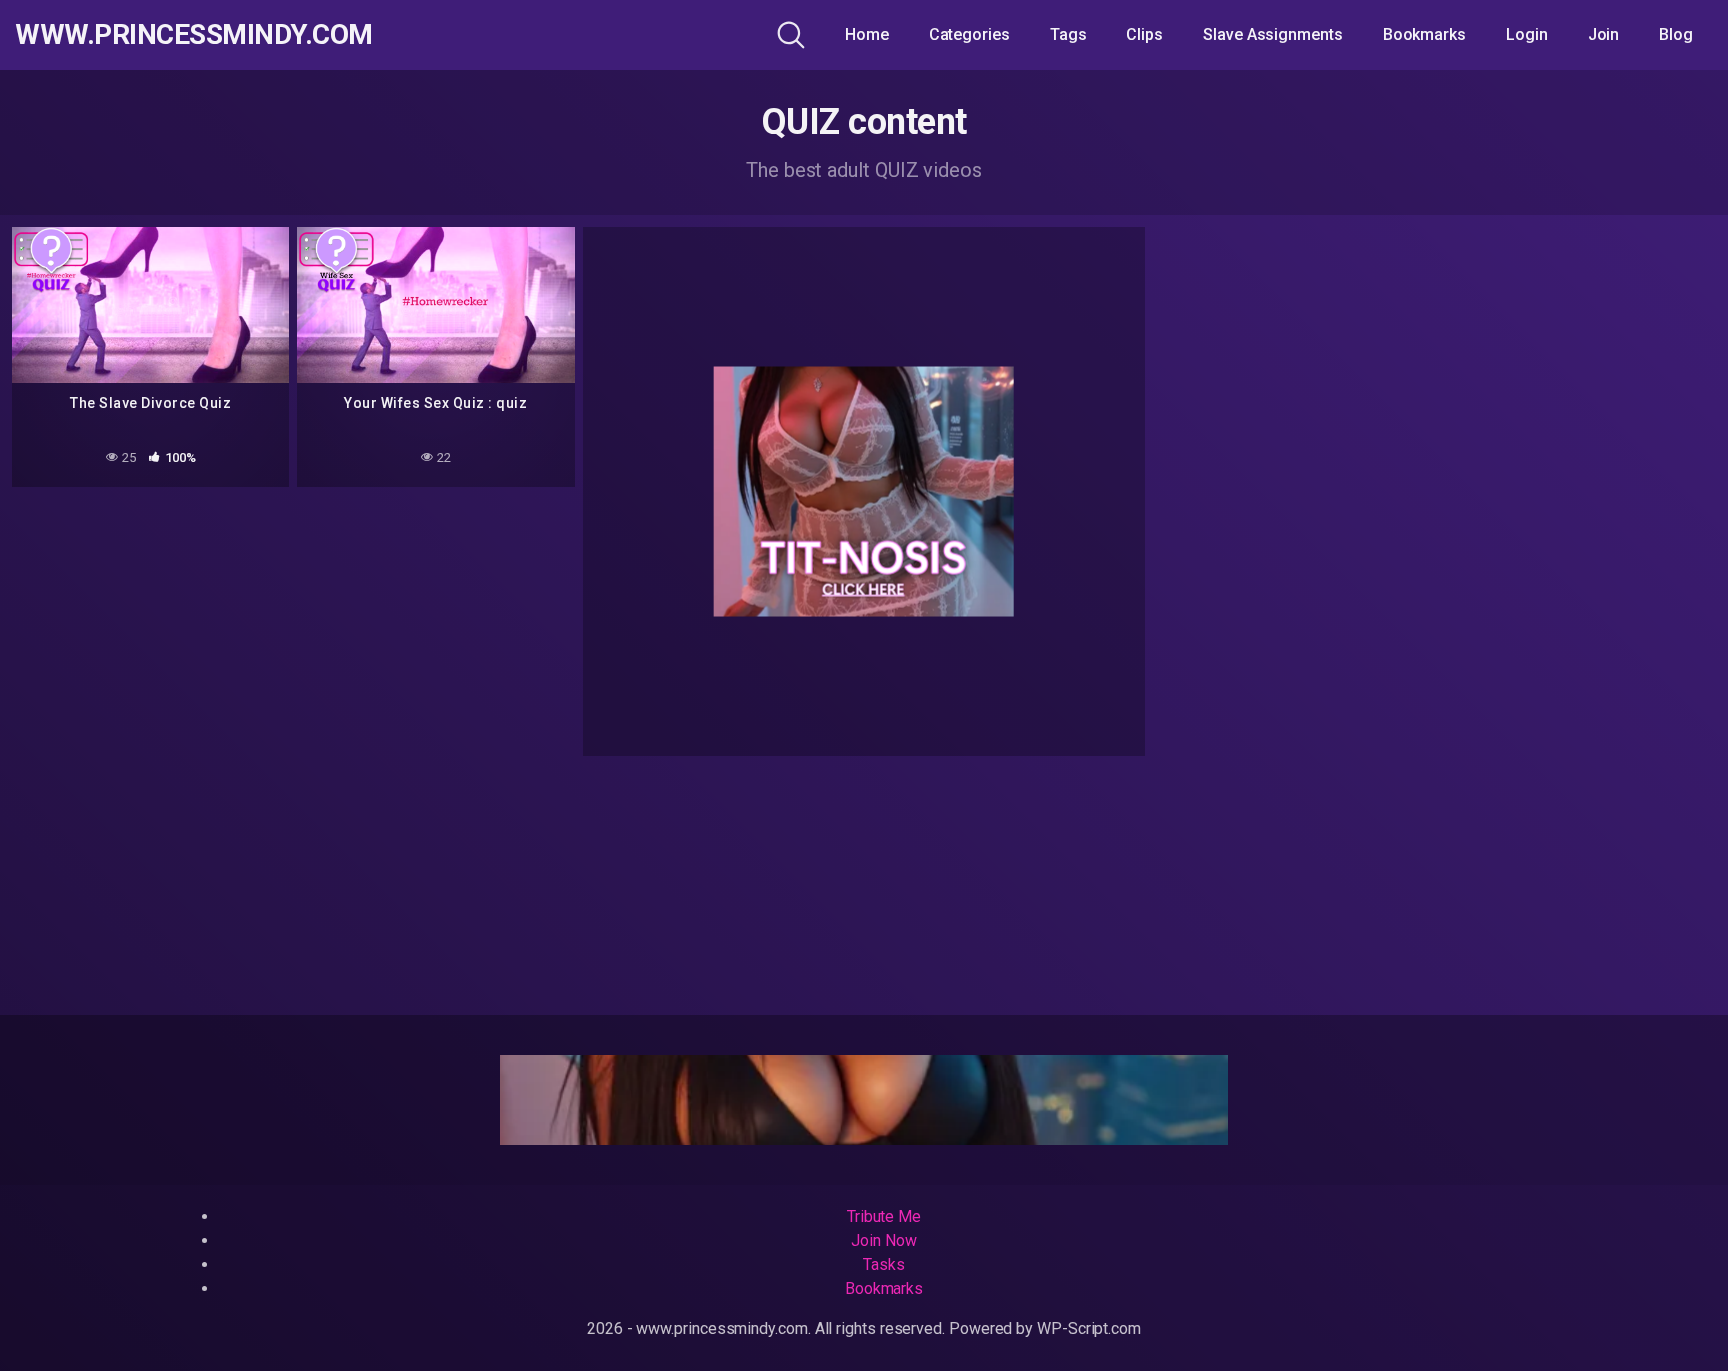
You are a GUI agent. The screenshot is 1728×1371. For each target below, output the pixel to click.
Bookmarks (1424, 34)
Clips (1144, 34)
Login (1527, 34)
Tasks (884, 1264)
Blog (1676, 34)
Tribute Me (884, 1216)
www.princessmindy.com (194, 35)
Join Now (883, 1240)
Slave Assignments (1273, 34)
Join (1604, 34)
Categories (969, 34)
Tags (1068, 34)
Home (867, 34)
